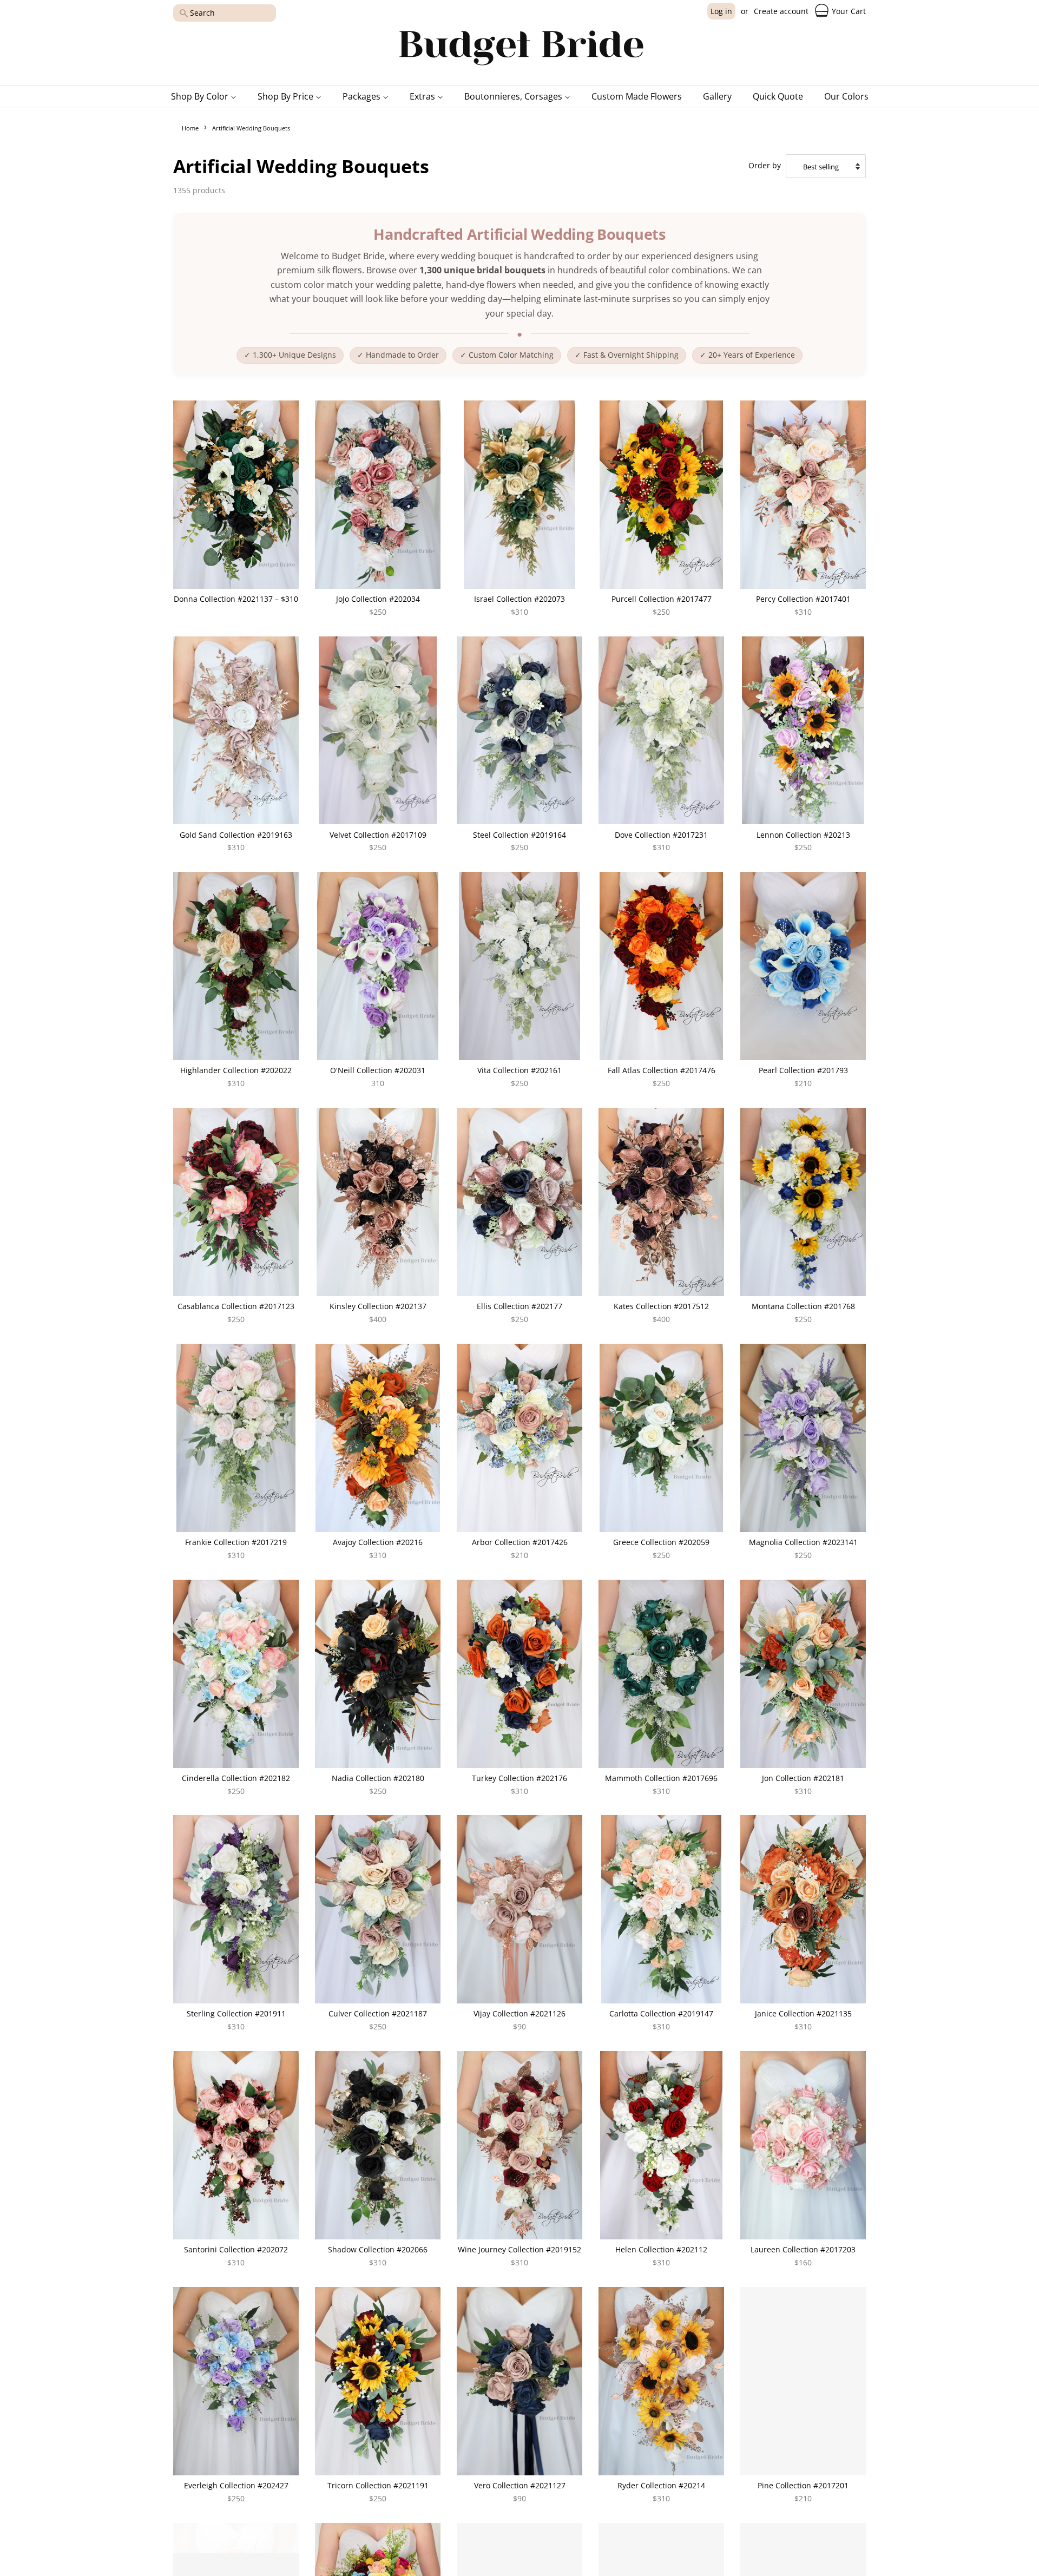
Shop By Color (201, 96)
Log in (721, 11)
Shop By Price (287, 96)
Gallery (717, 96)
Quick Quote (778, 96)
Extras (423, 96)
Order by (765, 166)
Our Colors (846, 96)
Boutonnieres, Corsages (514, 96)
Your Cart (848, 11)
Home (190, 128)
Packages (363, 96)
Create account (781, 11)
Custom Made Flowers (637, 96)
